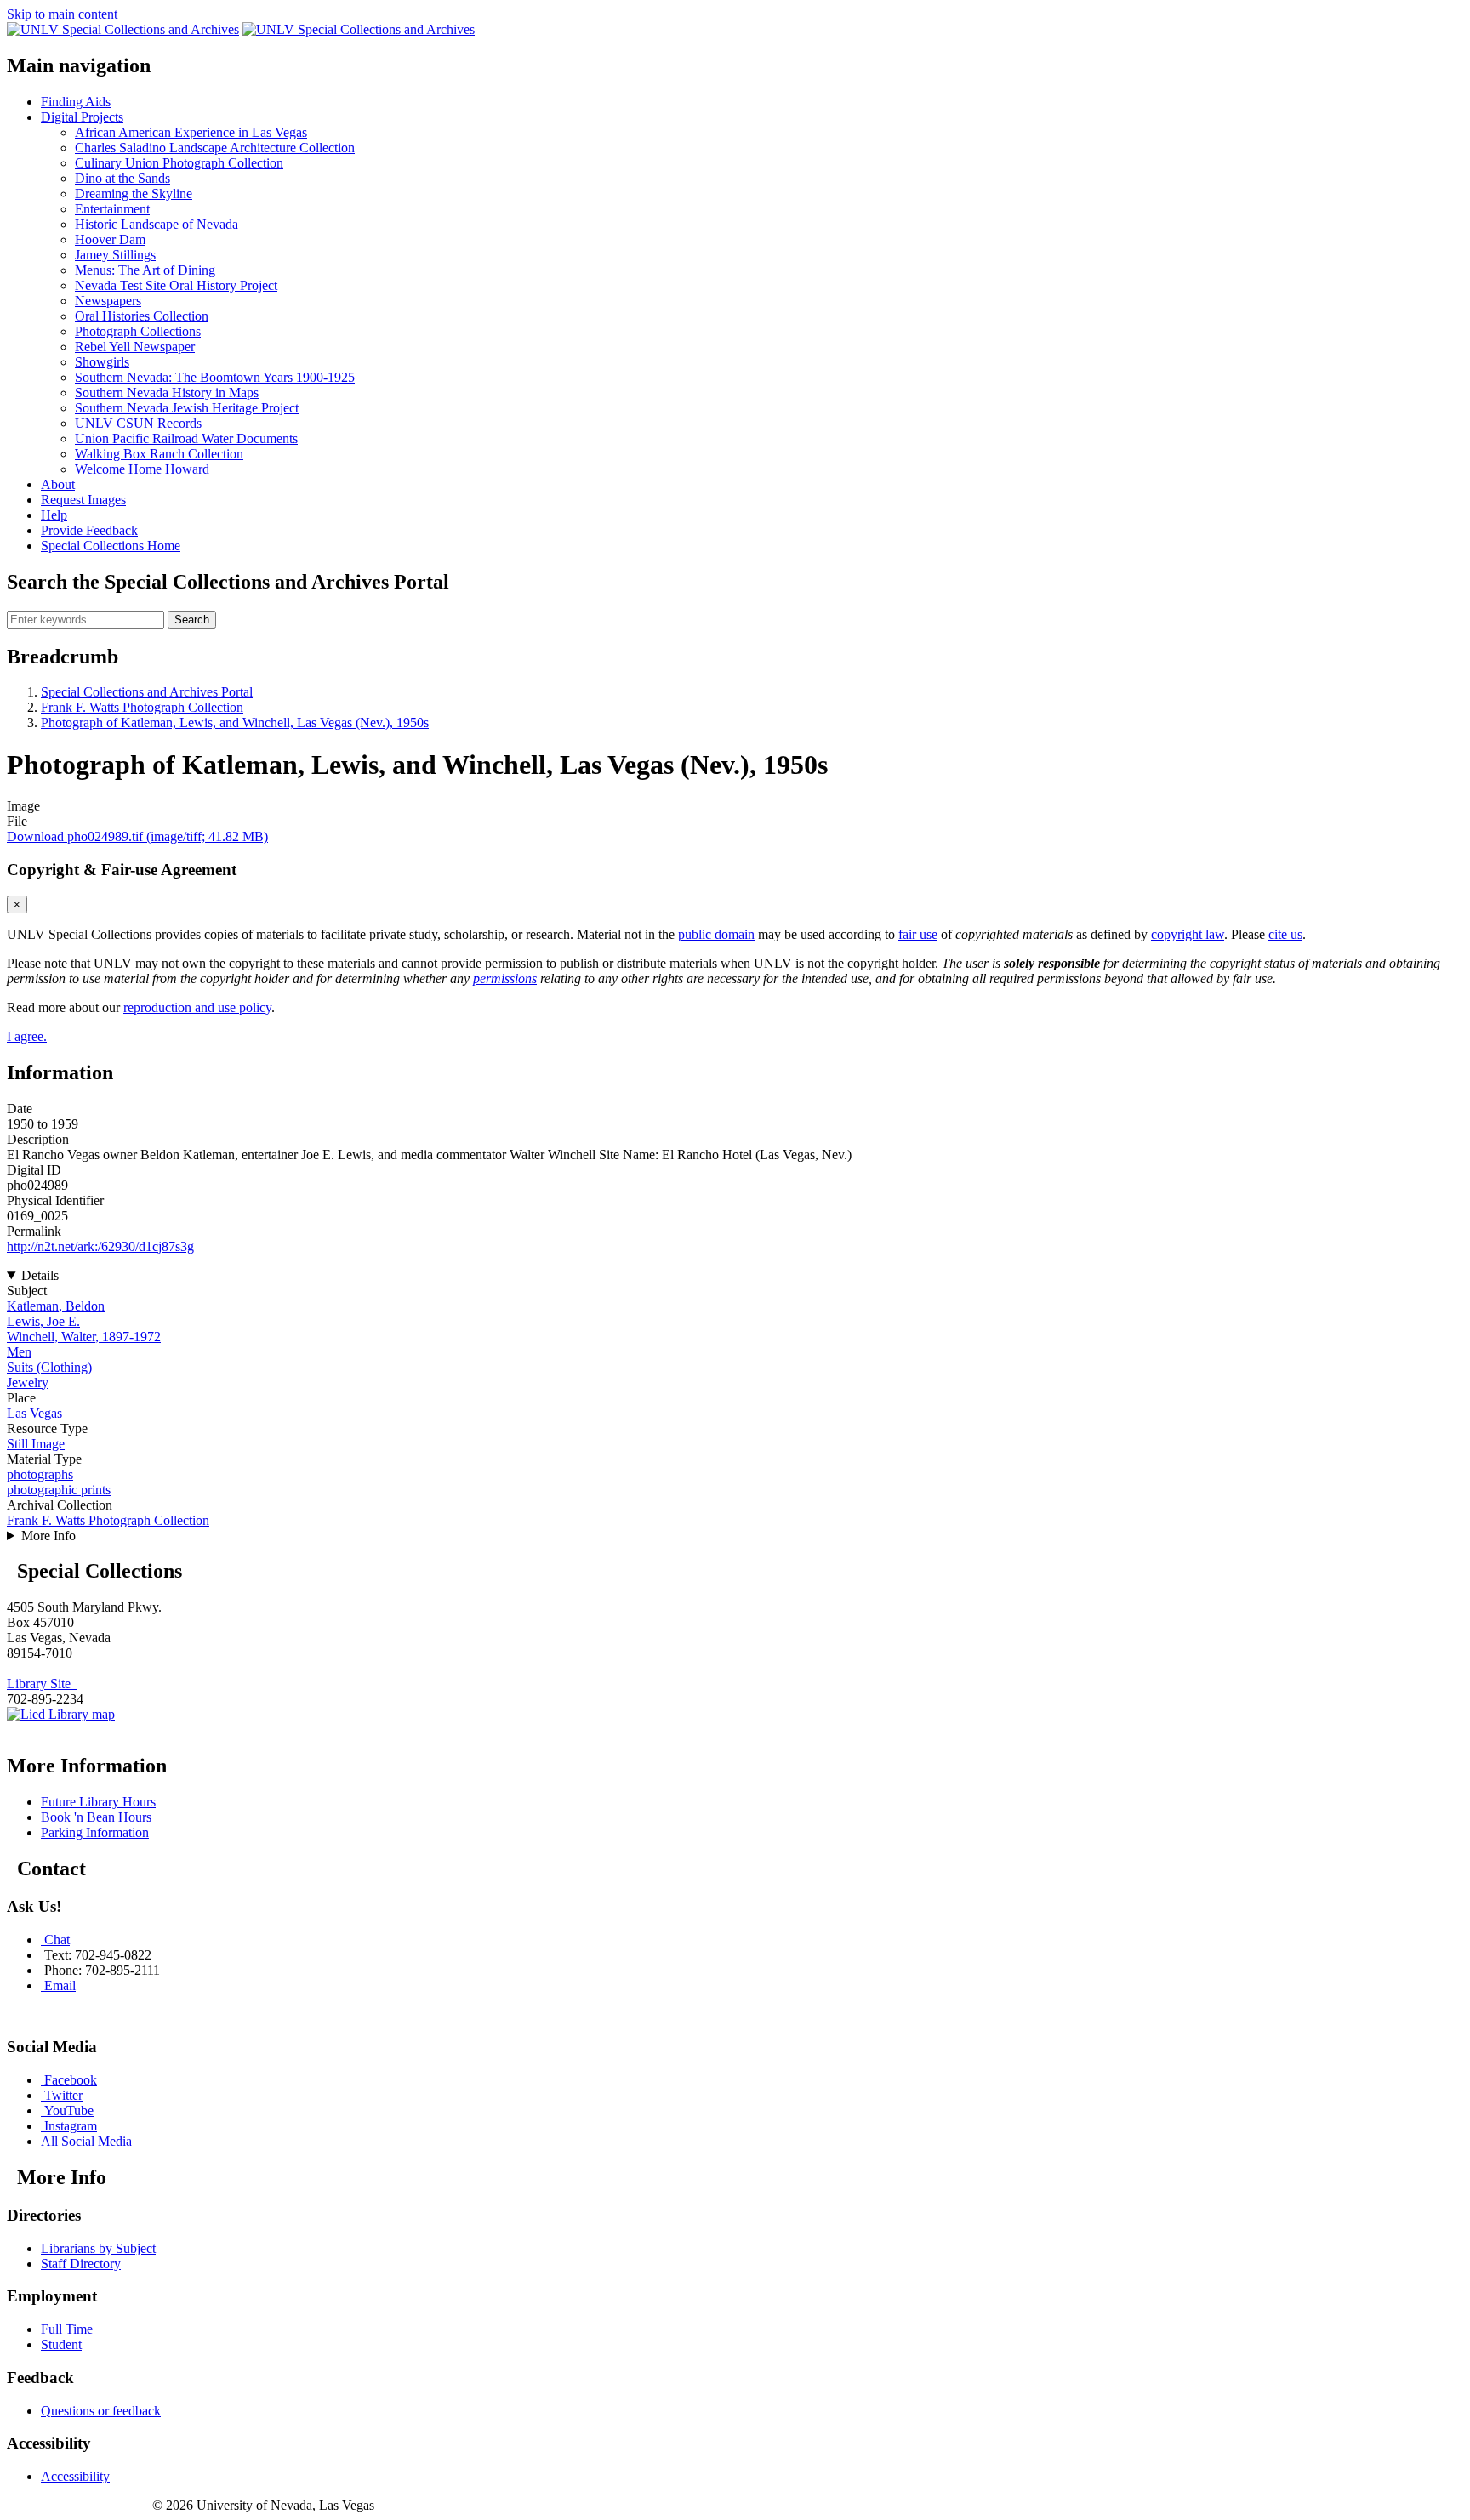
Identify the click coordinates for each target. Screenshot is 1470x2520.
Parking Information (95, 1832)
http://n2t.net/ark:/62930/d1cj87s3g (100, 1246)
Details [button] (40, 1275)
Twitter (63, 2095)
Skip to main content (62, 14)
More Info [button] (48, 1536)
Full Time (67, 2329)
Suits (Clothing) (49, 1367)
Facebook (71, 2080)
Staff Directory (81, 2264)
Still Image (36, 1444)
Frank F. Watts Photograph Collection (142, 707)
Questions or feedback (101, 2411)
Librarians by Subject (98, 2248)
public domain (716, 934)
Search (192, 620)
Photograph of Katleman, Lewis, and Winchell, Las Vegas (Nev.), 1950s (235, 722)
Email (60, 1985)
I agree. (27, 1036)
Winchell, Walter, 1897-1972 (84, 1337)
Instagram (71, 2126)
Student (61, 2344)
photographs (40, 1474)
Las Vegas (34, 1413)
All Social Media (86, 2141)
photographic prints (59, 1490)
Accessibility (75, 2476)
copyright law (1188, 934)
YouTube (69, 2110)
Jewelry (28, 1382)
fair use (918, 934)
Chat (57, 1940)
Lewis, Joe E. (43, 1321)
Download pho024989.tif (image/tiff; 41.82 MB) (137, 836)
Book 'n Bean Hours (96, 1817)
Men (19, 1352)
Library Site (42, 1684)
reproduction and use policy (197, 1007)
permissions (505, 978)
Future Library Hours (98, 1802)
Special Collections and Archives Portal (147, 692)
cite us (1285, 934)
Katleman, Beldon (56, 1306)
